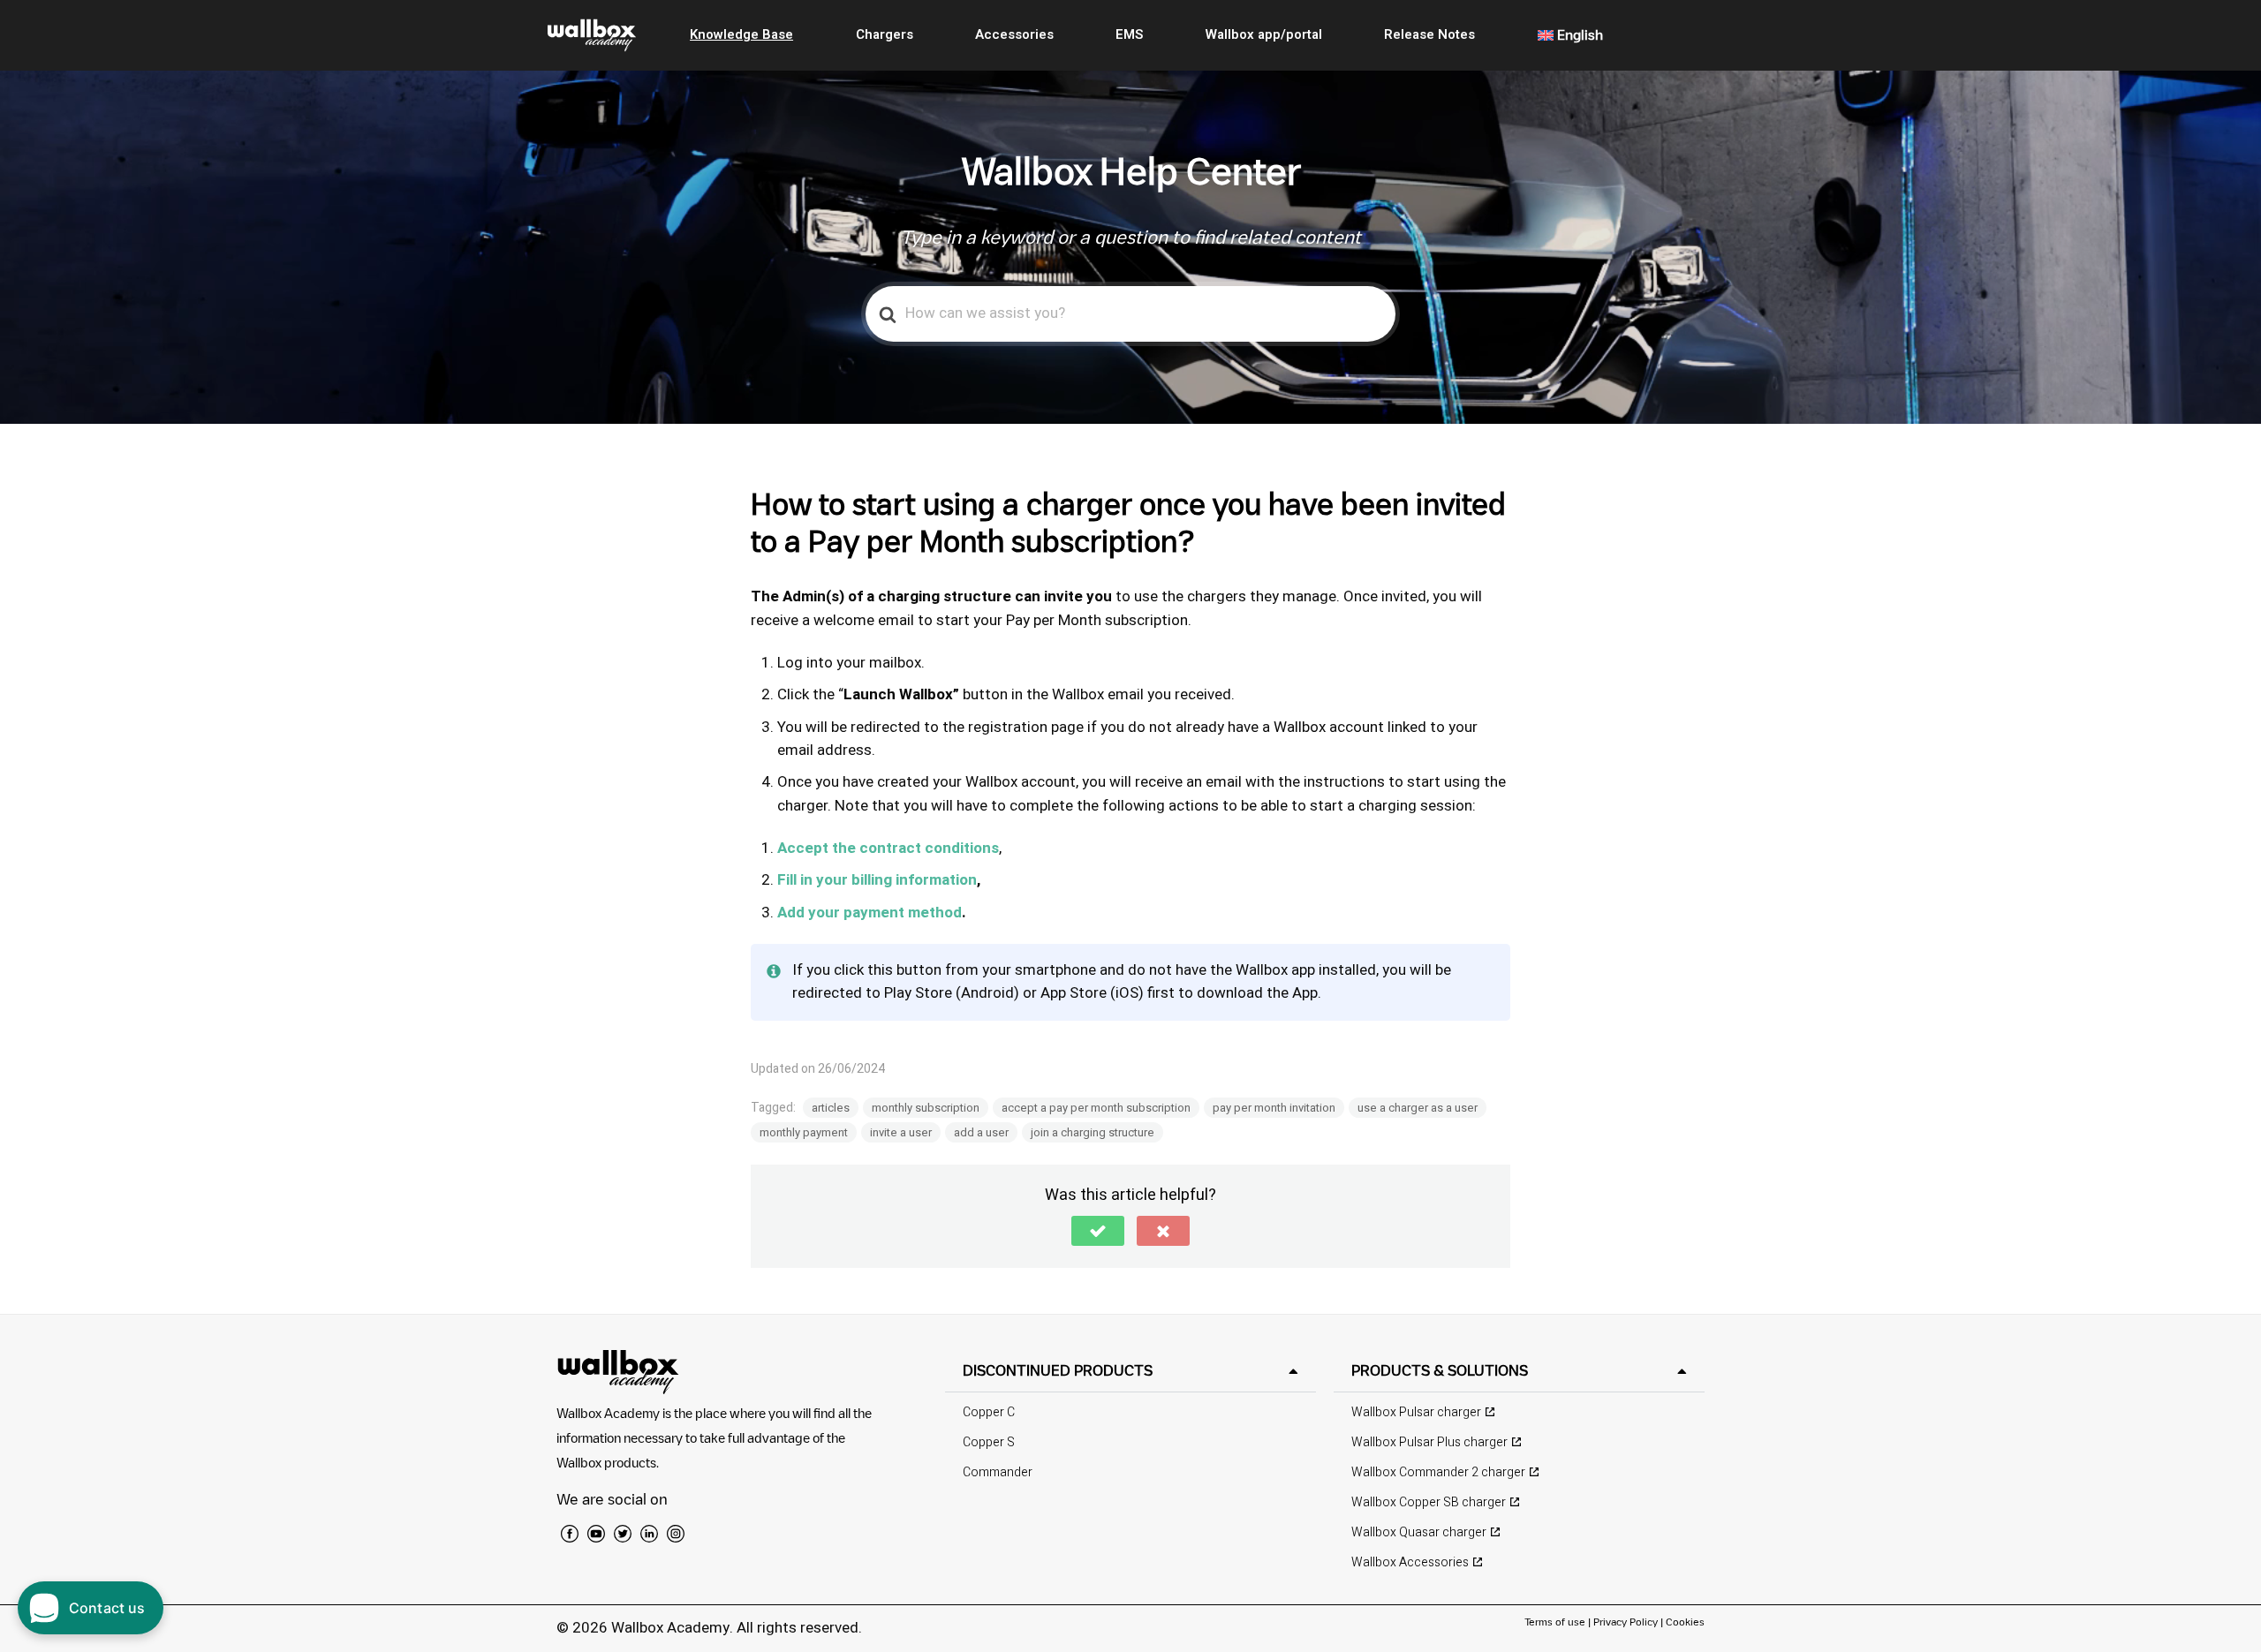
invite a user (901, 1132)
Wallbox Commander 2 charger (1438, 1472)
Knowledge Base (741, 34)
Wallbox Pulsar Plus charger (1429, 1442)
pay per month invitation (1274, 1108)
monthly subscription (926, 1108)
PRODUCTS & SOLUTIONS (1440, 1370)
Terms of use (1556, 1622)
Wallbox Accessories (1410, 1562)
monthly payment (804, 1132)
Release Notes (1429, 34)
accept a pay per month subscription (1096, 1108)
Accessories (1014, 34)
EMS (1129, 34)
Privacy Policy (1626, 1622)
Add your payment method (870, 913)
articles (831, 1108)
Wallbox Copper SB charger (1429, 1502)
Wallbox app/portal (1264, 34)
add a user (981, 1132)
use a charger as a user (1418, 1108)
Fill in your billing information (877, 880)
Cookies (1685, 1622)
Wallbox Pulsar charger (1416, 1412)
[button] (1098, 1231)
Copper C (989, 1412)
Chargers (885, 34)
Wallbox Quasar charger (1419, 1532)
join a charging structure (1093, 1132)
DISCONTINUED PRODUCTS (1058, 1370)
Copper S (989, 1442)
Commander (998, 1472)
